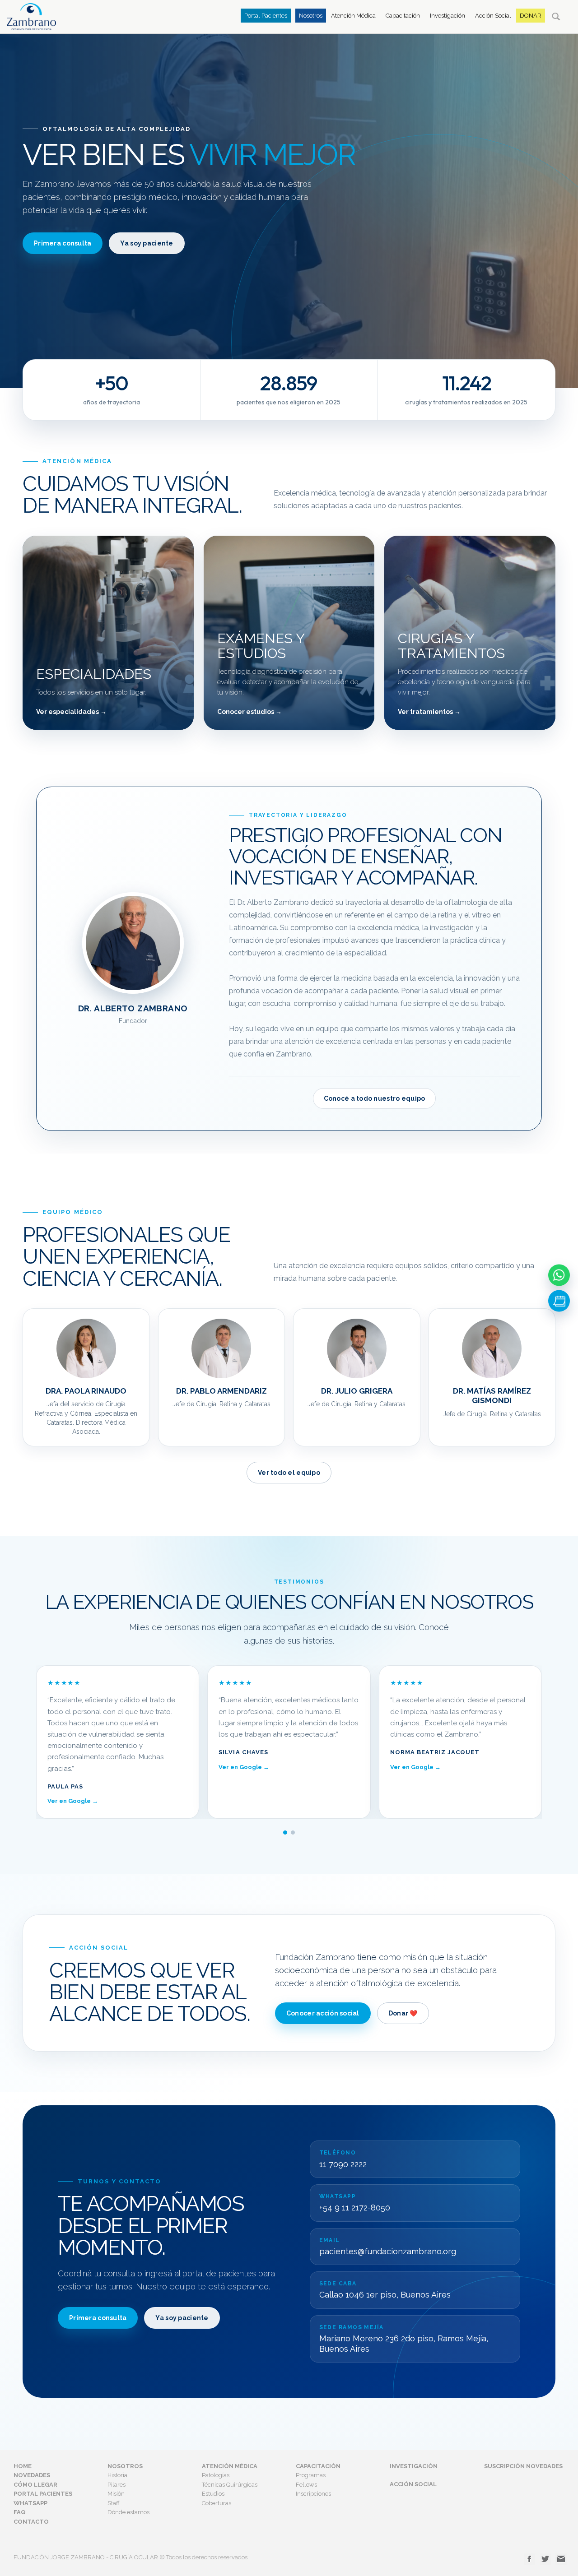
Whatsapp (30, 2503)
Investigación (447, 16)
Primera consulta (63, 243)
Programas (311, 2475)
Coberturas (217, 2503)
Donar (531, 16)
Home (23, 2466)
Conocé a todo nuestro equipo (375, 1098)
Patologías (216, 2475)
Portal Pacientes (266, 16)
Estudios (213, 2494)
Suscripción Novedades (523, 2466)
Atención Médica (353, 16)
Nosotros (311, 16)
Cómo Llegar (35, 2485)
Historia (117, 2475)
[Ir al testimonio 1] (285, 1832)
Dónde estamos (128, 2512)
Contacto (31, 2522)
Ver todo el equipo (289, 1473)
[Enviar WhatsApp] (559, 1275)
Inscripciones (313, 2494)
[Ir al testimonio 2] (293, 1832)
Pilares (117, 2485)
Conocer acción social (323, 2013)
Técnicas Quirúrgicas (230, 2485)
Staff (114, 2503)
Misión (116, 2494)
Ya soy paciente (147, 243)
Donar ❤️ (403, 2013)
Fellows (306, 2485)
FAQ (20, 2512)
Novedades (32, 2475)
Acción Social (493, 16)
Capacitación (403, 16)
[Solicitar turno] (559, 1301)
